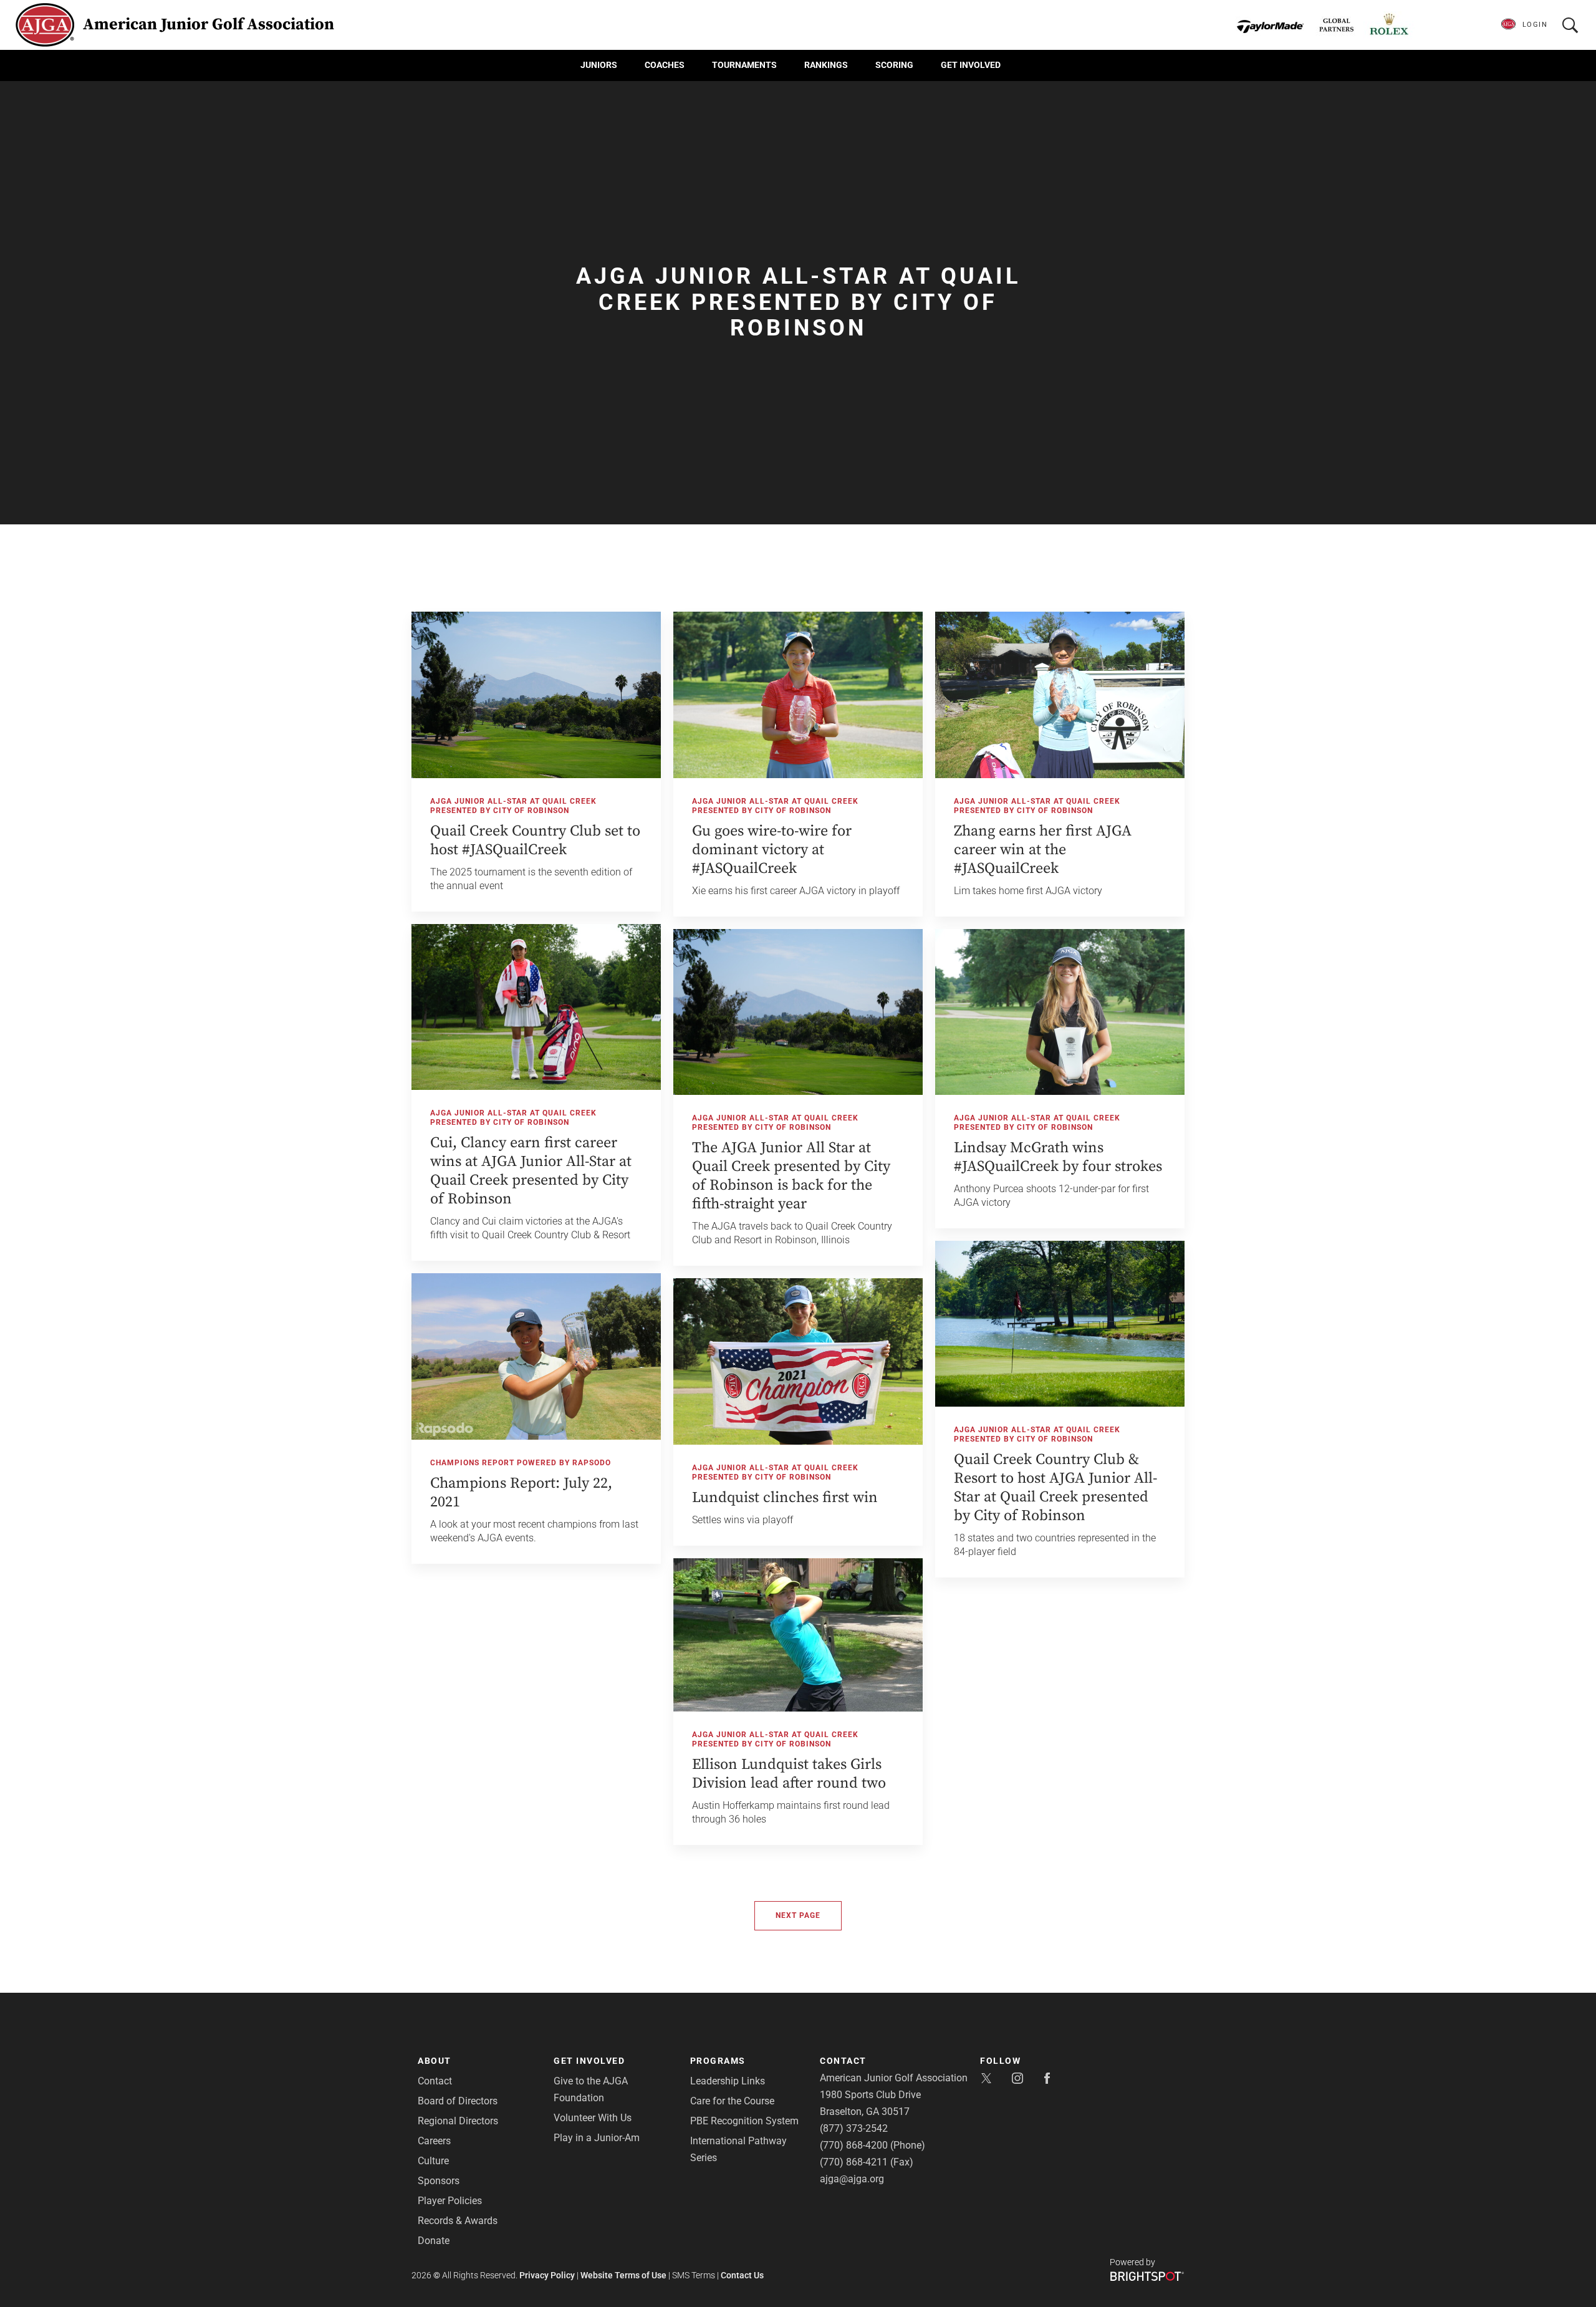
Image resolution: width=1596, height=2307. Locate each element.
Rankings (826, 65)
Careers (434, 2141)
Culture (433, 2161)
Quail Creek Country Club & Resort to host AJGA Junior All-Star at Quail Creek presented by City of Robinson (1055, 1488)
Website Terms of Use (623, 2275)
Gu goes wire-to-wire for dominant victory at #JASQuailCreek (772, 850)
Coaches (665, 65)
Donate (434, 2241)
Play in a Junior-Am (597, 2138)
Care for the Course (732, 2101)
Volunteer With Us (593, 2118)
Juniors (599, 65)
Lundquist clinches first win (785, 1498)
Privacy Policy (547, 2275)
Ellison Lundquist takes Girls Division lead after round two (789, 1774)
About (435, 2061)
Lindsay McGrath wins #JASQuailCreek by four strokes (1058, 1157)
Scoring (894, 65)
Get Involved (971, 65)
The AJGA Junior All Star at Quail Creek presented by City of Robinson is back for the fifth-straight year (791, 1176)
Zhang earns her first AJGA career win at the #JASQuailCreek (1043, 850)
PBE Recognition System (744, 2121)
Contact (435, 2081)
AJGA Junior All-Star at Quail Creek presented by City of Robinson (513, 806)
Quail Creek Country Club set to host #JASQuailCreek (535, 840)
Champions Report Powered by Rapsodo (521, 1463)
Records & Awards (458, 2221)
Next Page (798, 1915)
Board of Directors (458, 2101)
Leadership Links (728, 2081)
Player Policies (450, 2201)
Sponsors (439, 2181)
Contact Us (742, 2275)
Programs (718, 2061)
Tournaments (744, 65)
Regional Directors (458, 2121)
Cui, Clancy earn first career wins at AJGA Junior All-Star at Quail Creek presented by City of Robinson (531, 1171)
